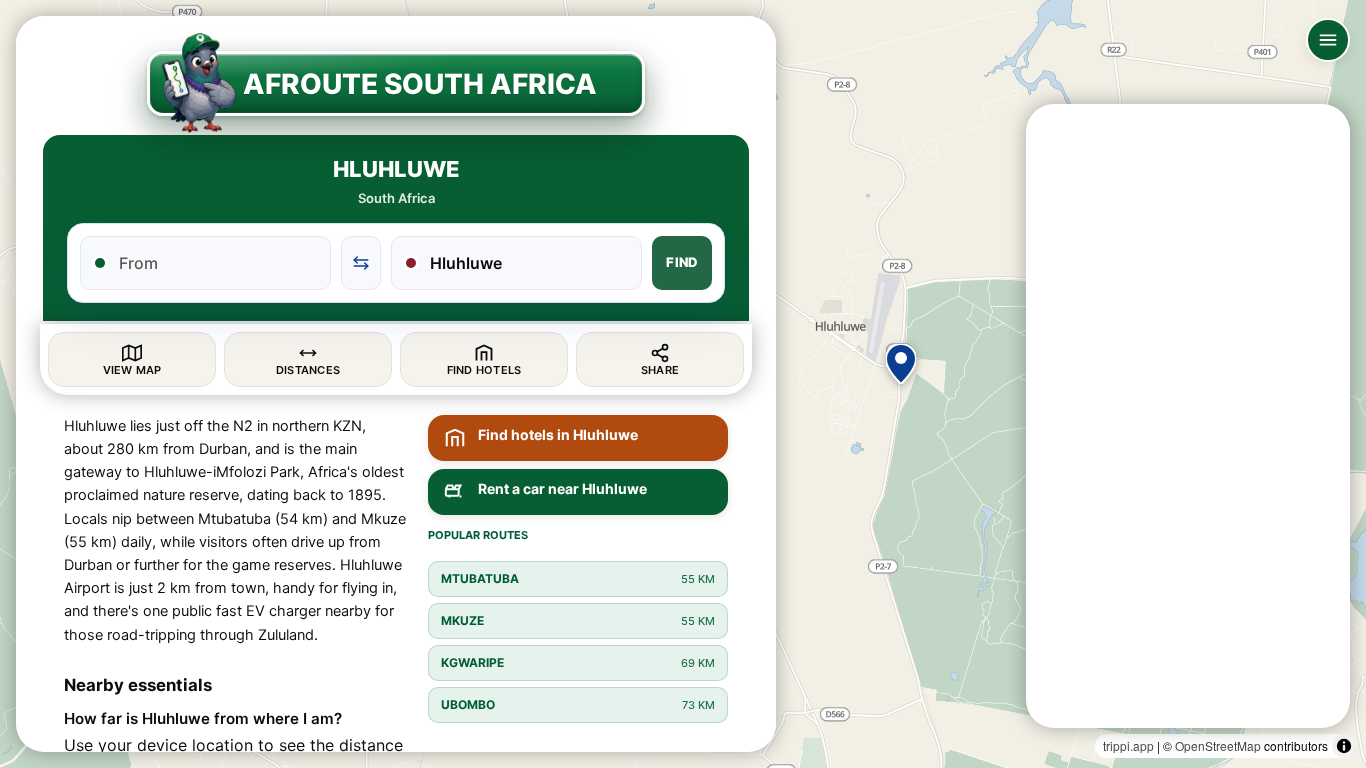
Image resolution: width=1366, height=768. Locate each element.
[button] (901, 364)
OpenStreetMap (1218, 745)
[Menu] (1328, 40)
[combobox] (217, 263)
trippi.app (1128, 745)
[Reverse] (361, 263)
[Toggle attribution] (1344, 746)
